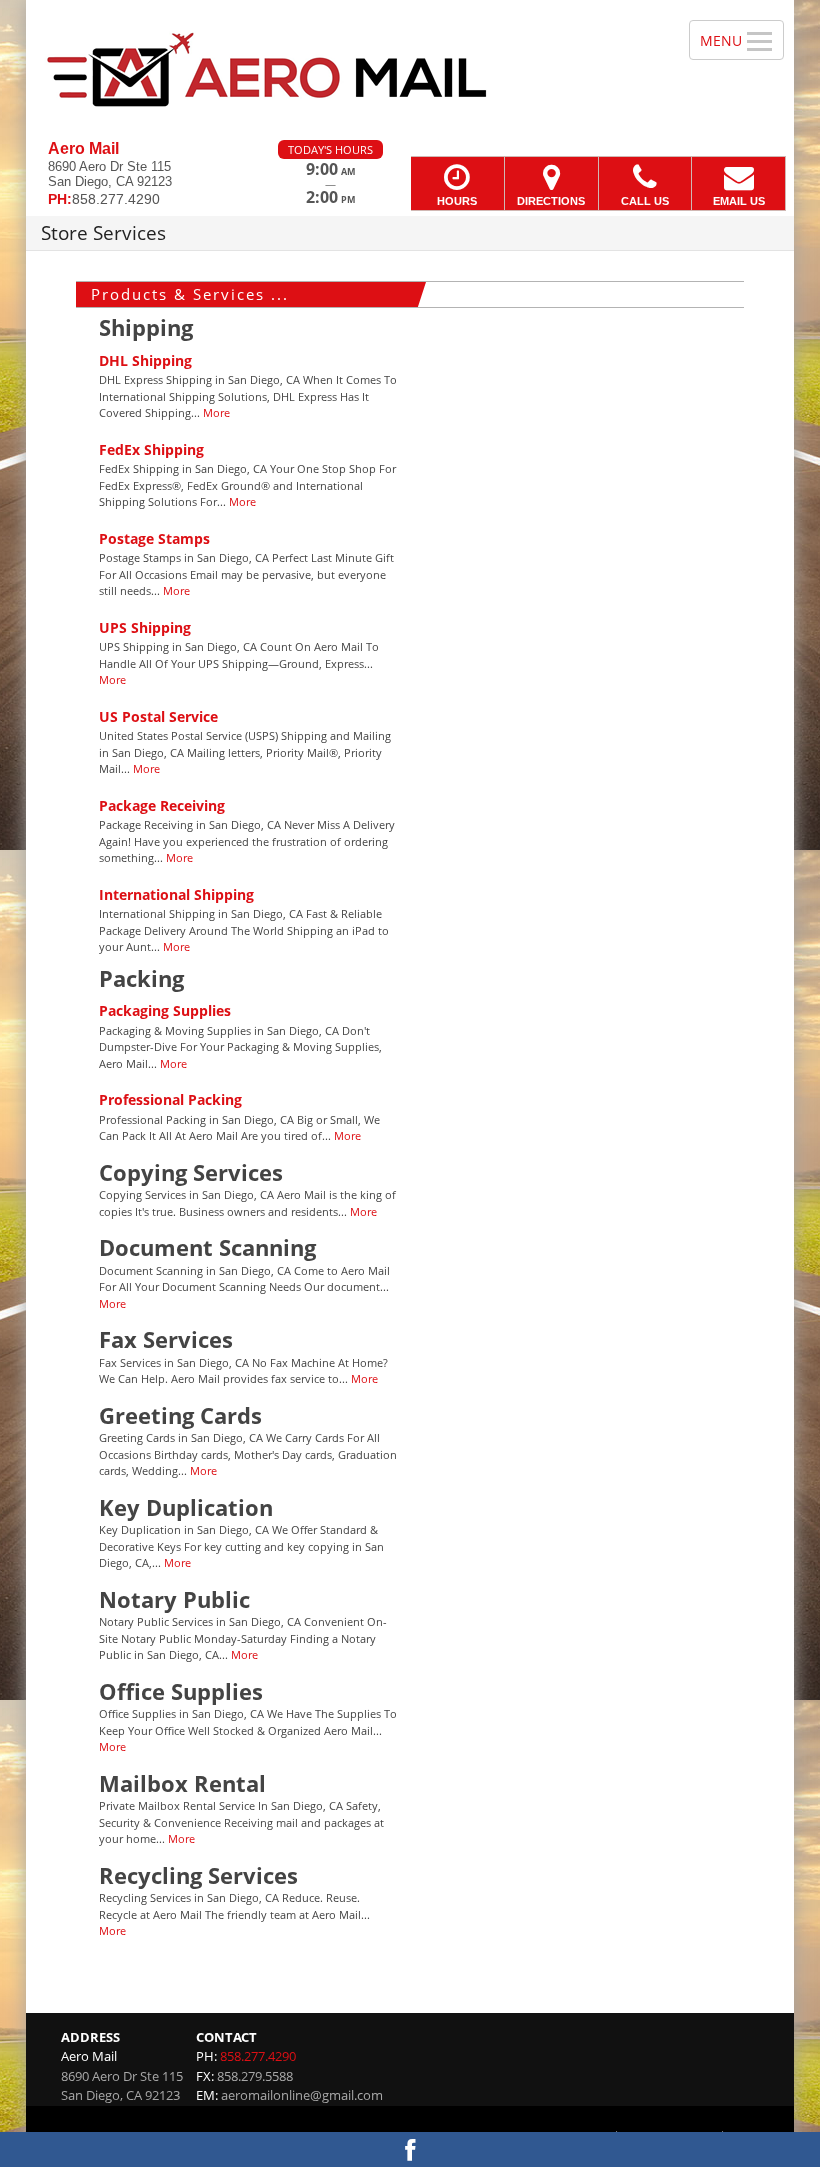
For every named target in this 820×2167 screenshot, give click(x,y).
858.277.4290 (258, 2056)
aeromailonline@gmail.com (302, 2095)
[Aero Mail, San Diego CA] (410, 70)
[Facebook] (410, 2149)
